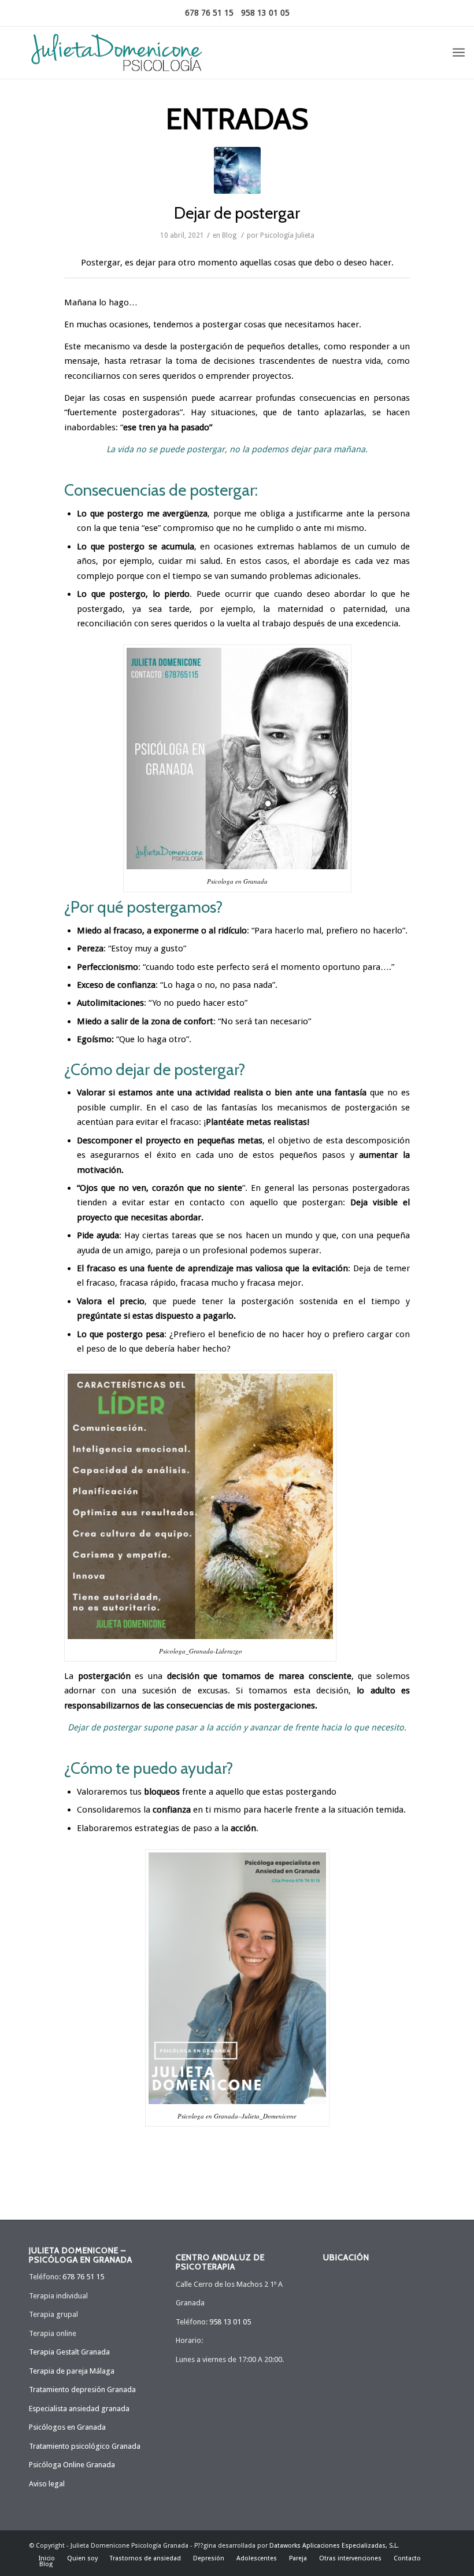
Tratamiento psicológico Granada (85, 2446)
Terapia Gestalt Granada (69, 2352)
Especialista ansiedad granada (79, 2409)
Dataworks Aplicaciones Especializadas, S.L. (334, 2546)
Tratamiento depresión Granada (82, 2389)
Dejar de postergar (237, 213)
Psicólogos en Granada (67, 2427)
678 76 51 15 (209, 13)
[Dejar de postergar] (237, 170)
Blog (229, 235)
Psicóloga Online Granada (72, 2465)
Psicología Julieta (287, 235)
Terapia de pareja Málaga (72, 2371)
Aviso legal (47, 2484)
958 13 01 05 (265, 13)
